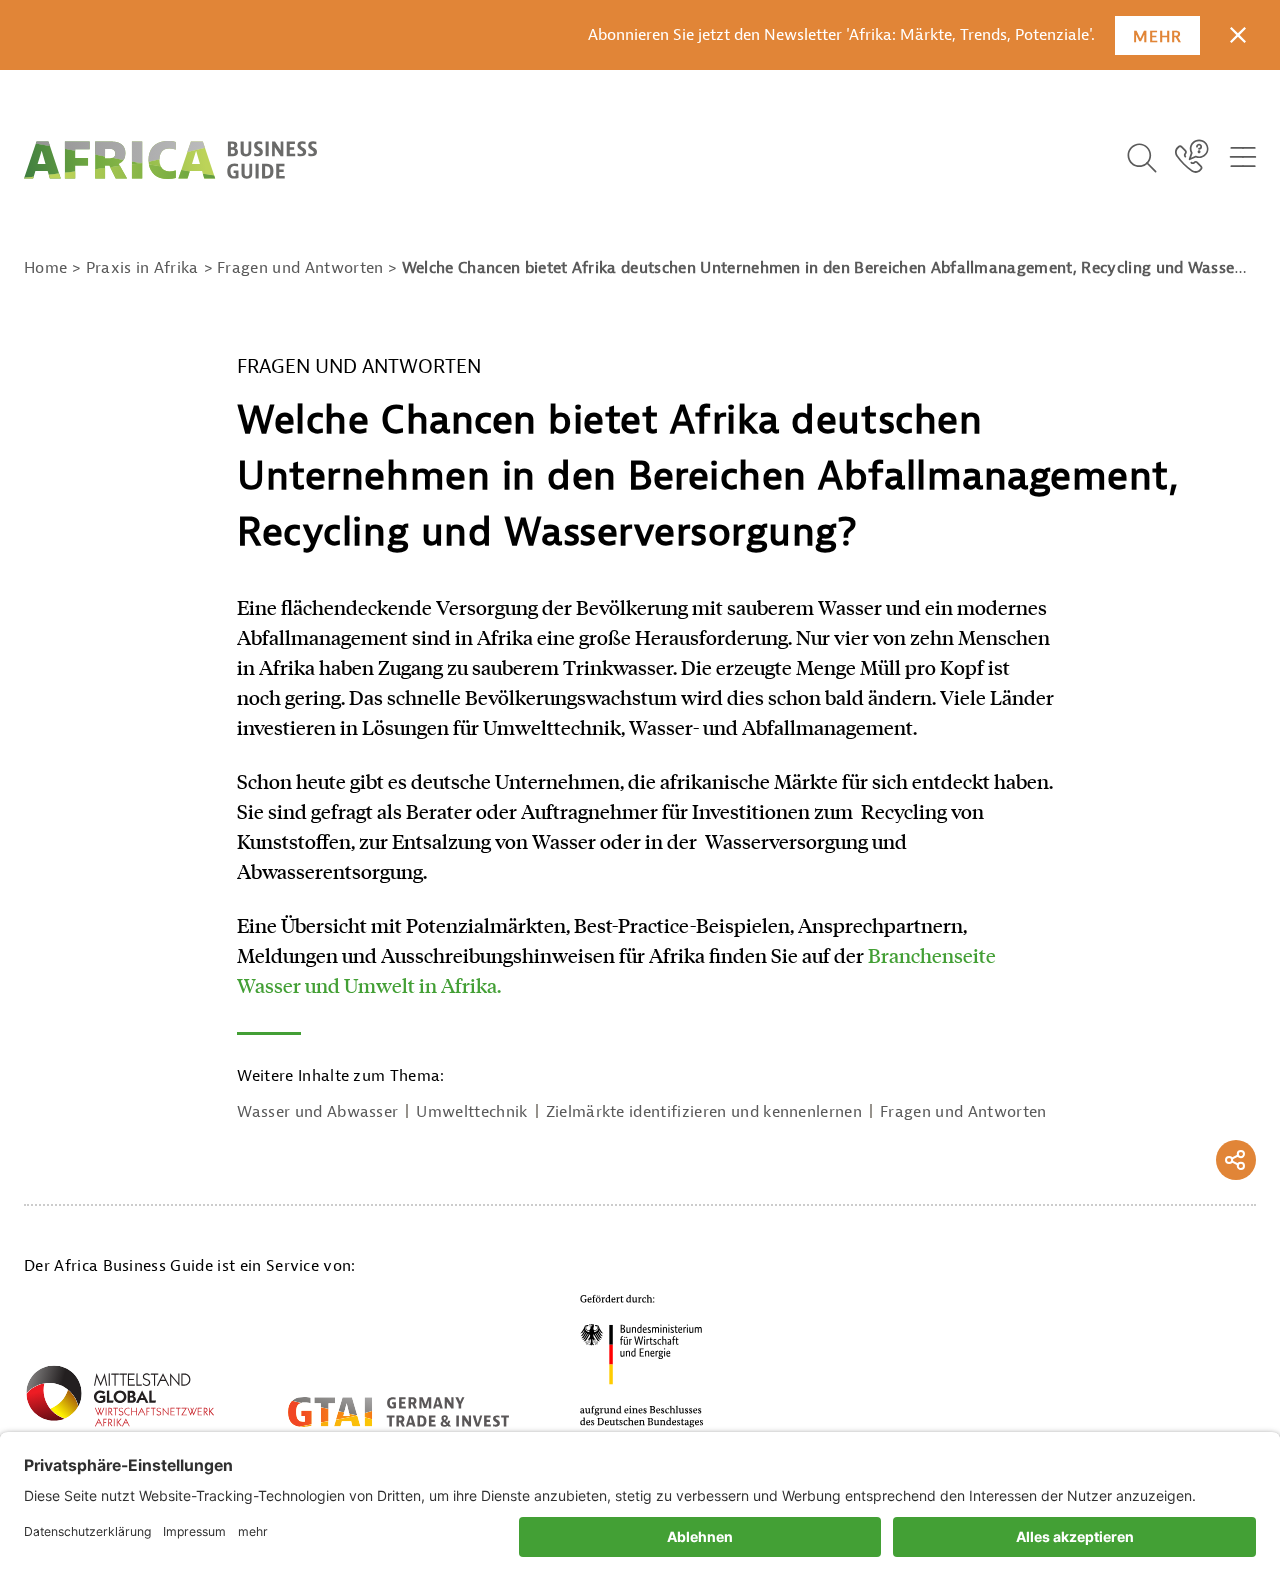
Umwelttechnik (471, 1112)
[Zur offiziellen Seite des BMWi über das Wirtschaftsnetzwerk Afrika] (120, 1400)
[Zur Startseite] (170, 160)
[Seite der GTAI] (398, 1412)
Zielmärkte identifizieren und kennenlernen (704, 1112)
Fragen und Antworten (963, 1112)
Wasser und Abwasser (317, 1112)
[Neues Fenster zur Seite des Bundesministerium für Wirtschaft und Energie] (642, 1360)
